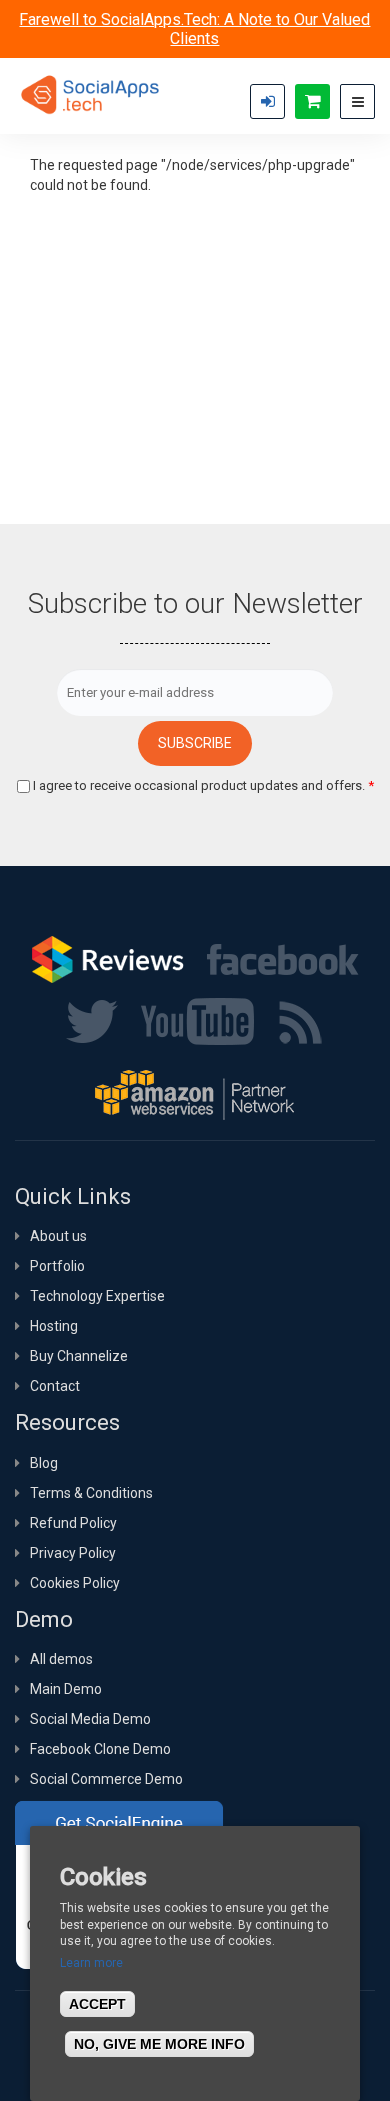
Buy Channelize (79, 1356)
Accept (97, 2004)
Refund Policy (73, 1523)
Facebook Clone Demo (100, 1749)
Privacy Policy (73, 1553)
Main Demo (66, 1689)
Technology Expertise (97, 1296)
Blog (44, 1463)
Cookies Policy (75, 1583)
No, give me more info (159, 2044)
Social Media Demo (90, 1719)
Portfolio (57, 1266)
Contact (55, 1386)
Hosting (54, 1326)
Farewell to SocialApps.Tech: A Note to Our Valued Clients (194, 29)
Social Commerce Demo (106, 1779)
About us (58, 1236)
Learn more (91, 1963)
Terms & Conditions (91, 1493)
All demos (61, 1659)
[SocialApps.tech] (90, 94)
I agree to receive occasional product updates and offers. (203, 785)
